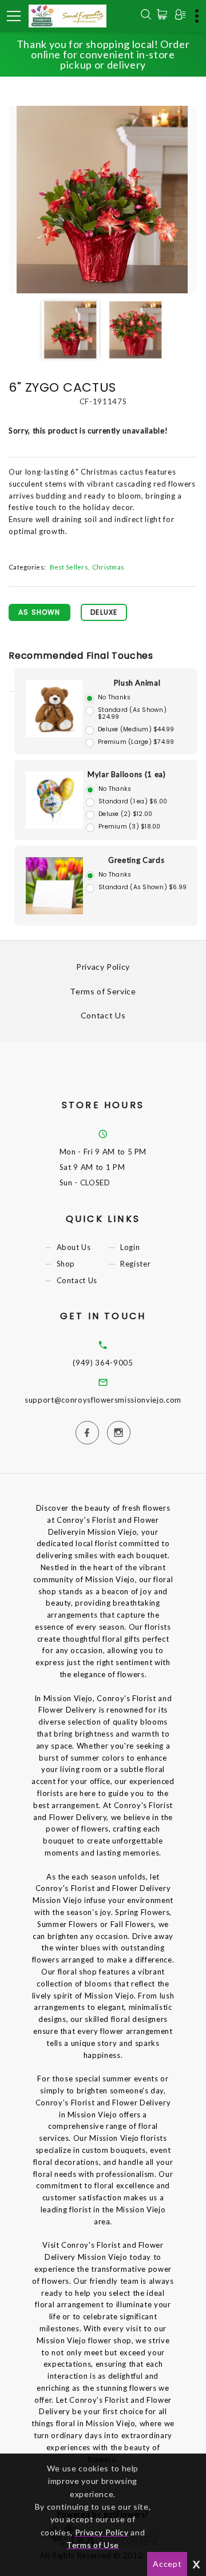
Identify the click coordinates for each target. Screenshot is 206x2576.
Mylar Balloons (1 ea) (127, 774)
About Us (74, 1248)
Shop (66, 1264)
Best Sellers (69, 567)
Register (135, 1264)
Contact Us (103, 1015)
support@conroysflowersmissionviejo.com (103, 1400)
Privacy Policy (103, 967)
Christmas (108, 567)
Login (130, 1248)
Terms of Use (93, 2545)
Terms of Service (103, 991)
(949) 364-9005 (103, 1363)
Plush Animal (137, 683)
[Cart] (164, 14)
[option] (103, 200)
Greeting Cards (136, 860)
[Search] (146, 16)
